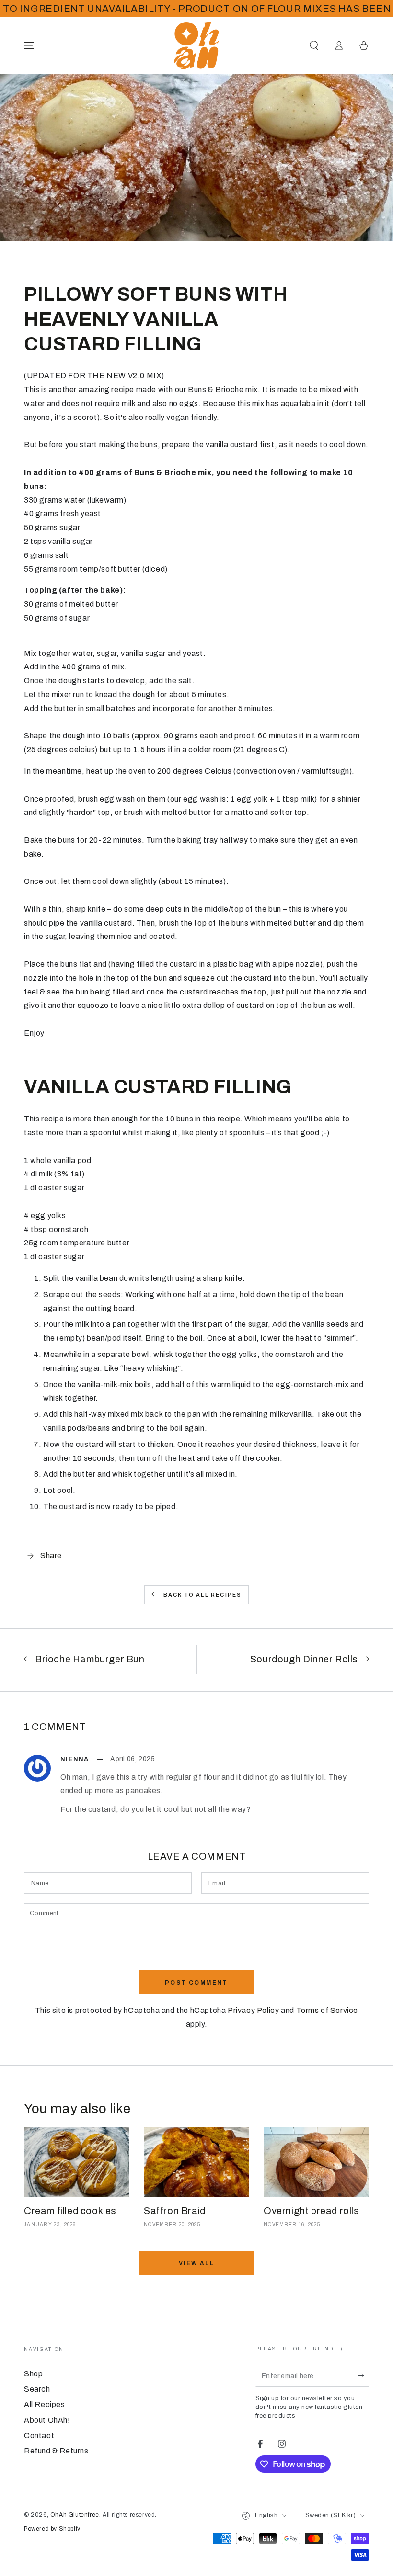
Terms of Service (327, 2010)
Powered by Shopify (52, 2529)
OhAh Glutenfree (75, 2515)
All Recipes (45, 2404)
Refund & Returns (56, 2451)
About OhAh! (47, 2420)
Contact (39, 2435)
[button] (314, 45)
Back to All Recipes (203, 1595)
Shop (33, 2374)
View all (196, 2263)
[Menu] (29, 45)
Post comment (196, 1983)
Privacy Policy (253, 2010)
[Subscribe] (364, 2376)
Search (37, 2389)
